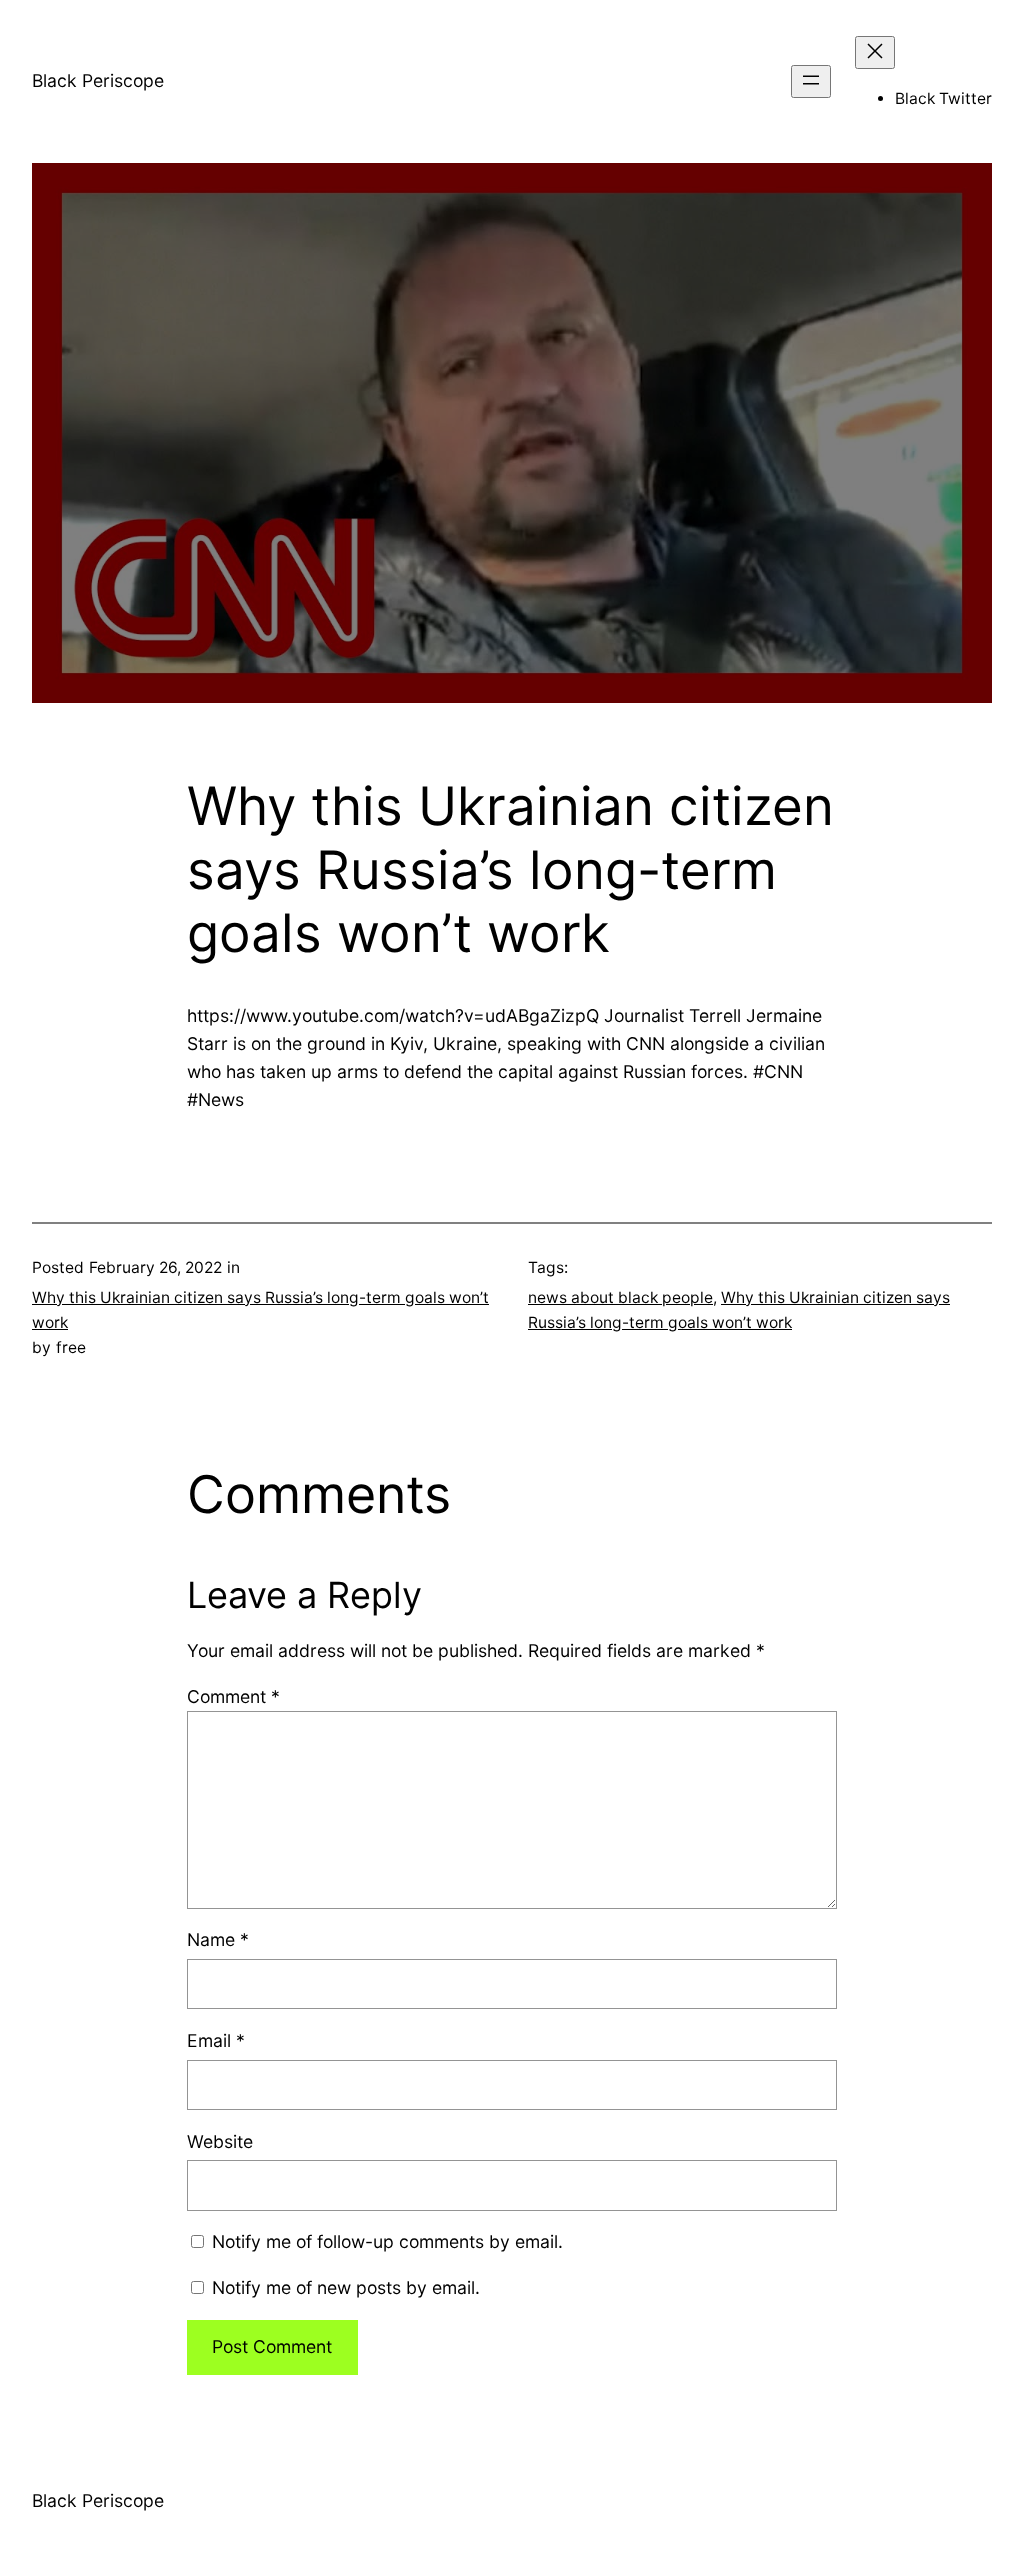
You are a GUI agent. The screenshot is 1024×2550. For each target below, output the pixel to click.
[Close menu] (875, 52)
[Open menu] (811, 81)
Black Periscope (98, 80)
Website (220, 2141)
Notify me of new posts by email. (346, 2287)
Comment (233, 1696)
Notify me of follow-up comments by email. (387, 2241)
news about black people (620, 1297)
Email (216, 2040)
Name (218, 1939)
